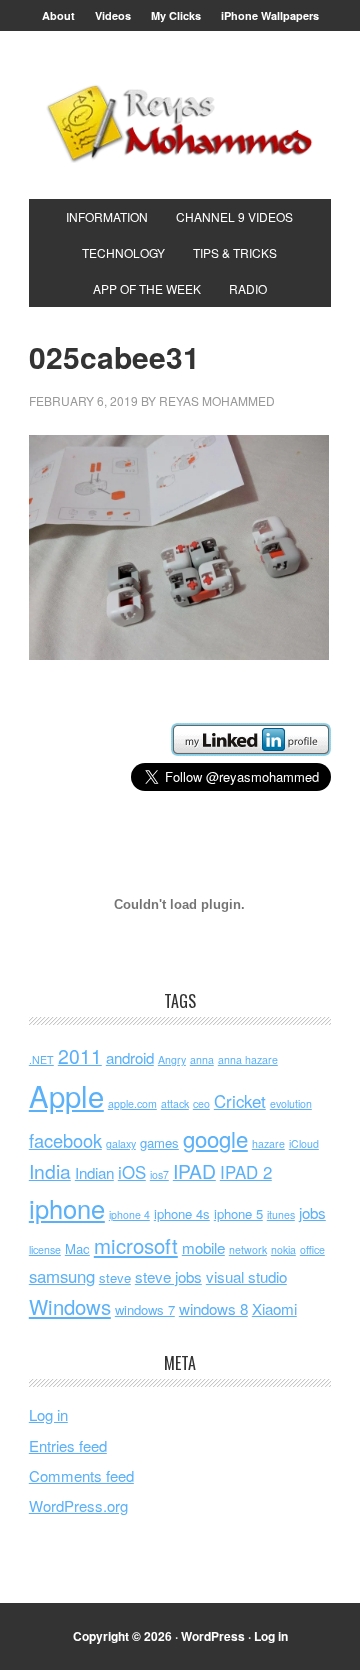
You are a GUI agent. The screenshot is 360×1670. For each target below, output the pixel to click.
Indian (94, 1172)
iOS (132, 1172)
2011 (80, 1056)
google (215, 1138)
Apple (66, 1095)
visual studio (246, 1276)
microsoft (136, 1245)
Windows (70, 1306)
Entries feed (68, 1445)
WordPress (213, 1636)
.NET (41, 1059)
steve (115, 1277)
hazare (268, 1143)
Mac (77, 1248)
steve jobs (168, 1276)
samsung (62, 1276)
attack (175, 1103)
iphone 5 (238, 1213)
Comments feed (81, 1475)
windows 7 (145, 1309)
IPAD (194, 1171)
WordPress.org (78, 1505)
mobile (203, 1247)
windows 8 (213, 1308)
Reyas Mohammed (180, 123)
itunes (281, 1214)
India (50, 1171)
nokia (283, 1249)
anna (202, 1059)
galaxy (121, 1143)
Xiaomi (274, 1308)
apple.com (132, 1103)
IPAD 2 (246, 1172)
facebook (65, 1140)
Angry (172, 1059)
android (130, 1057)
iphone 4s (182, 1213)
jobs (312, 1212)
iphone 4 (129, 1214)
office (312, 1249)
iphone (67, 1208)
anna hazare (248, 1059)
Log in (48, 1414)
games (159, 1142)
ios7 (159, 1174)
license (45, 1249)
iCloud (304, 1143)
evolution (291, 1103)
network (248, 1249)
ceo (201, 1103)
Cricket (240, 1101)
